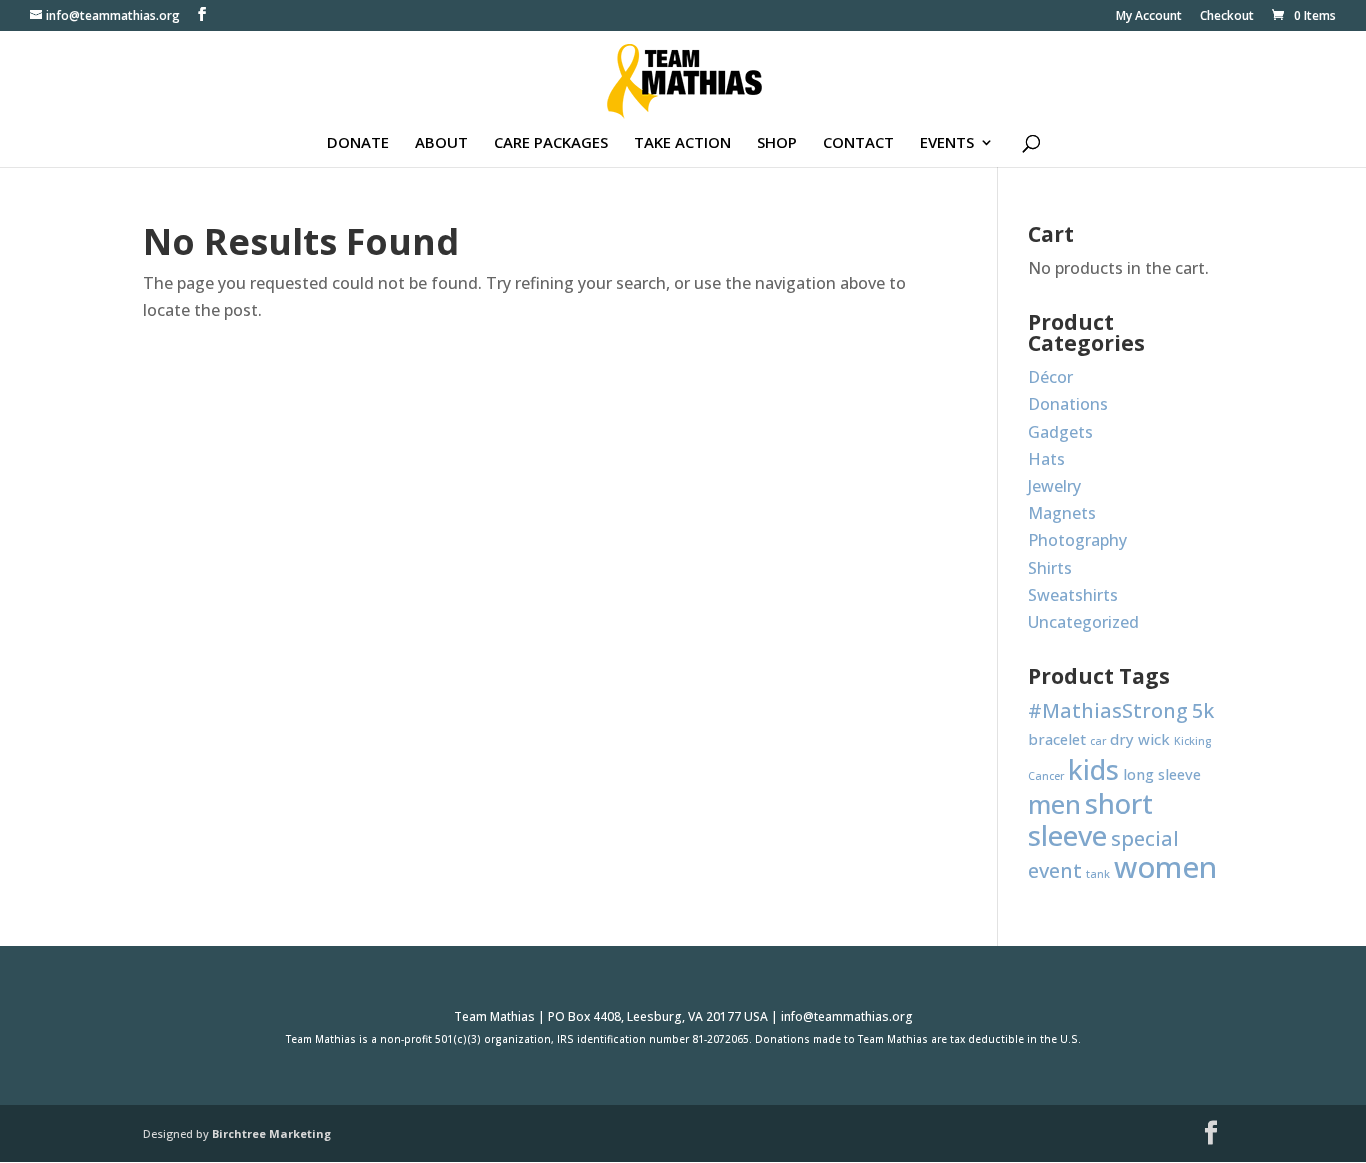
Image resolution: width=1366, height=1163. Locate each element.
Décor (1050, 377)
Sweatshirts (1073, 595)
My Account (1149, 17)
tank (1098, 874)
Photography (1077, 540)
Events (947, 143)
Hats (1046, 459)
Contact (858, 143)
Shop (777, 143)
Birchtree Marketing (271, 1133)
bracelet (1057, 739)
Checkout (1227, 17)
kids (1093, 769)
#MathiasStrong (1108, 710)
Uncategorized (1083, 622)
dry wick (1140, 739)
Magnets (1062, 513)
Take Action (682, 143)
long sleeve (1162, 774)
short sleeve (1090, 819)
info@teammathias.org (847, 1016)
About (441, 143)
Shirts (1050, 568)
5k (1203, 710)
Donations (1068, 404)
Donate (358, 143)
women (1165, 867)
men (1054, 804)
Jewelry (1054, 486)
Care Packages (551, 143)
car (1098, 741)
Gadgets (1060, 432)
